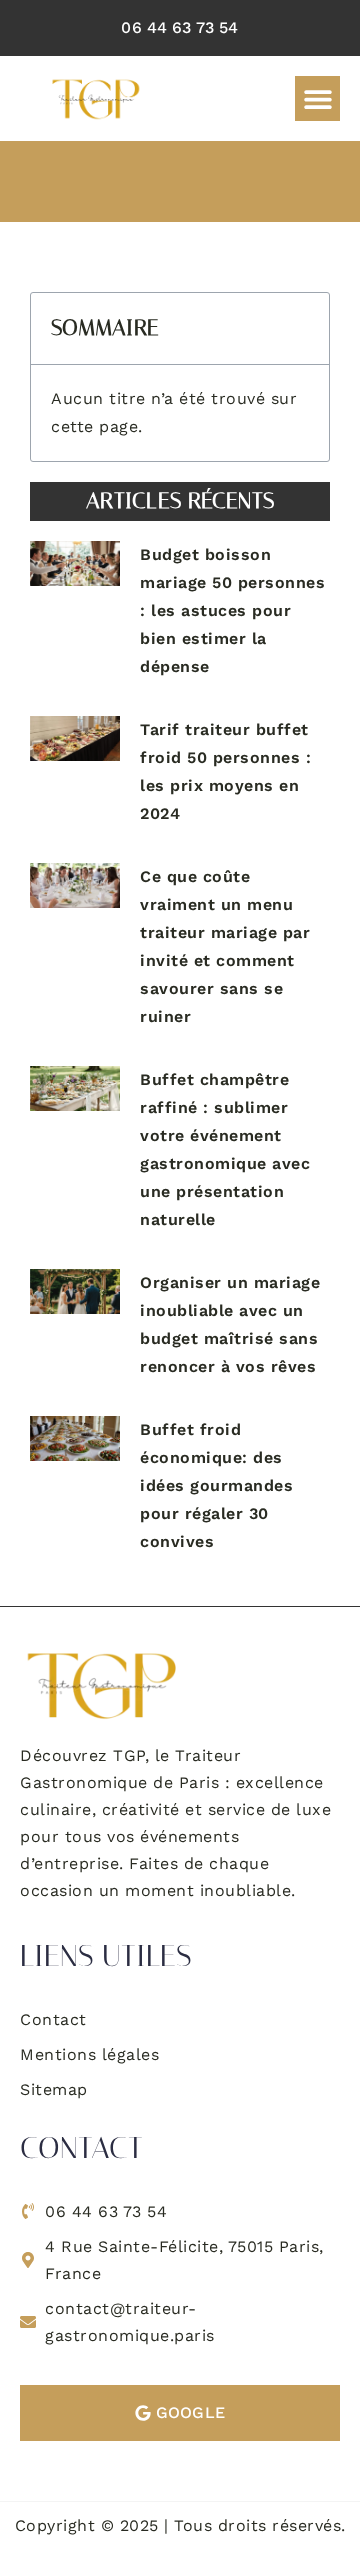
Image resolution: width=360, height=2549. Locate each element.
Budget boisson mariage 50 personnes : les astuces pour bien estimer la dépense (232, 610)
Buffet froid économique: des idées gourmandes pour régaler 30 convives (216, 1485)
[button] (317, 98)
